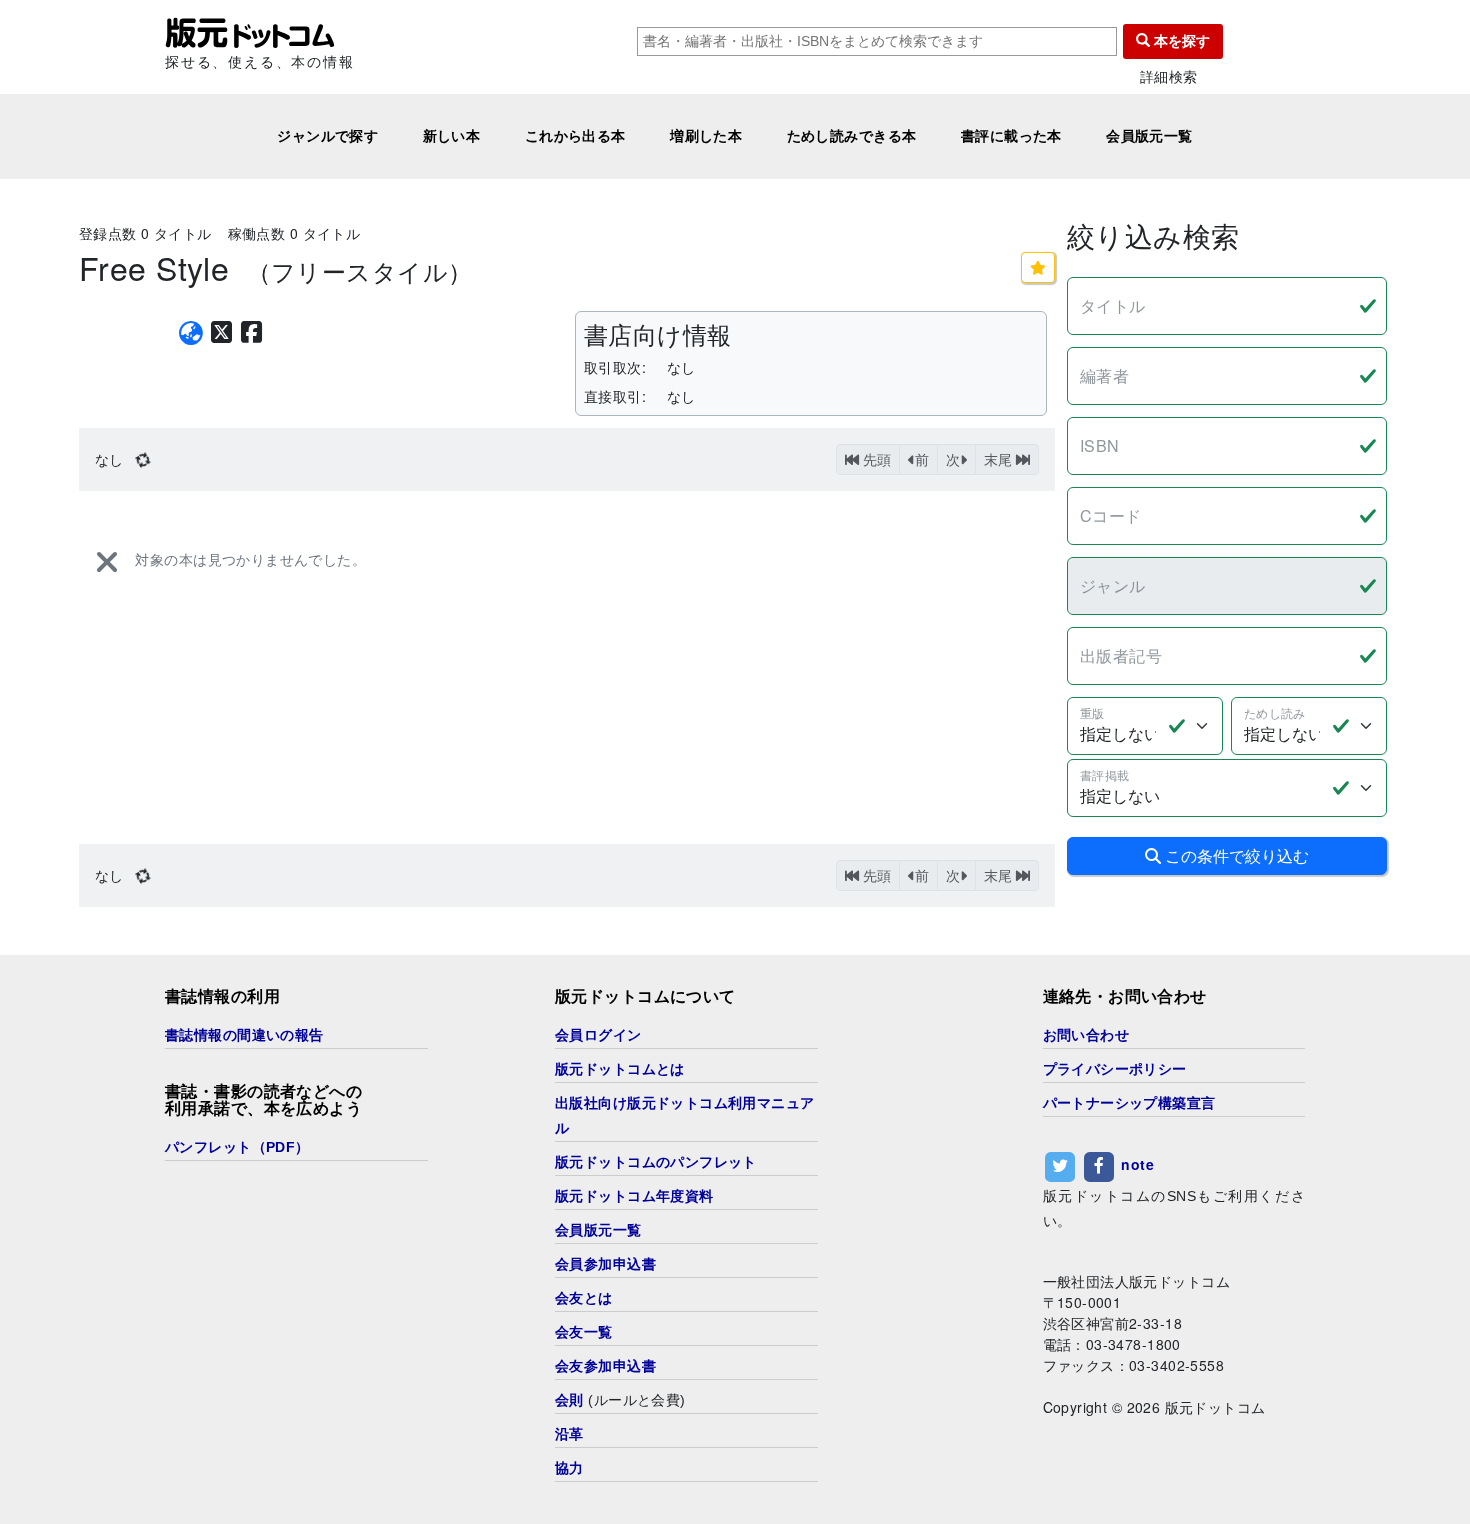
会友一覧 (584, 1332)
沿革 (569, 1434)
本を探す (1180, 41)
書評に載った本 (1011, 136)
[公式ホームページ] (191, 332)
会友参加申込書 (605, 1366)
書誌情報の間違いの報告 (244, 1035)
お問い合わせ (1086, 1035)
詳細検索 (1169, 76)
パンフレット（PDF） (237, 1147)
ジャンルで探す (327, 136)
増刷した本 (706, 136)
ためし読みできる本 (852, 136)
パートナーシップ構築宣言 (1129, 1103)
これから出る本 (575, 136)
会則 (569, 1400)
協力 (569, 1468)
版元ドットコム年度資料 (634, 1196)
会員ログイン (598, 1035)
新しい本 (452, 136)
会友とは (584, 1298)
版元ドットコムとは (620, 1069)
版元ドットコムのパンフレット (656, 1162)
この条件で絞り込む (1235, 855)
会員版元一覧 (1149, 136)
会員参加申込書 (605, 1264)
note (1137, 1164)
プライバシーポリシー (1115, 1069)
